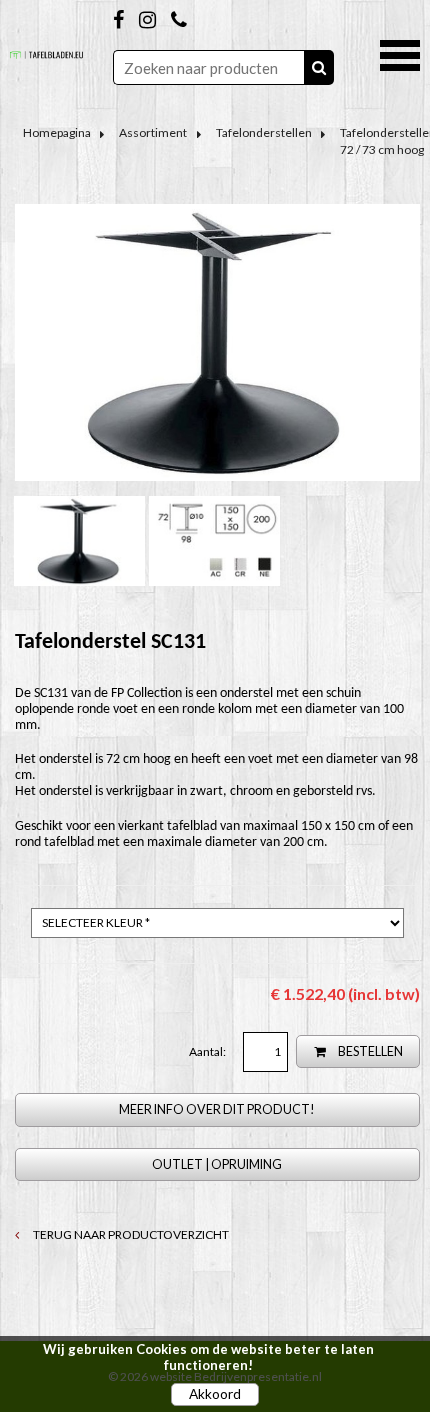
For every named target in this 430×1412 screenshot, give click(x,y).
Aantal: (208, 1051)
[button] (400, 53)
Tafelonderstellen (264, 132)
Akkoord (215, 1394)
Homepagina (57, 132)
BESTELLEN (369, 1051)
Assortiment (153, 132)
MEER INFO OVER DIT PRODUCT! (217, 1109)
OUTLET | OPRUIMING (217, 1164)
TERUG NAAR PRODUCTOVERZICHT (130, 1234)
